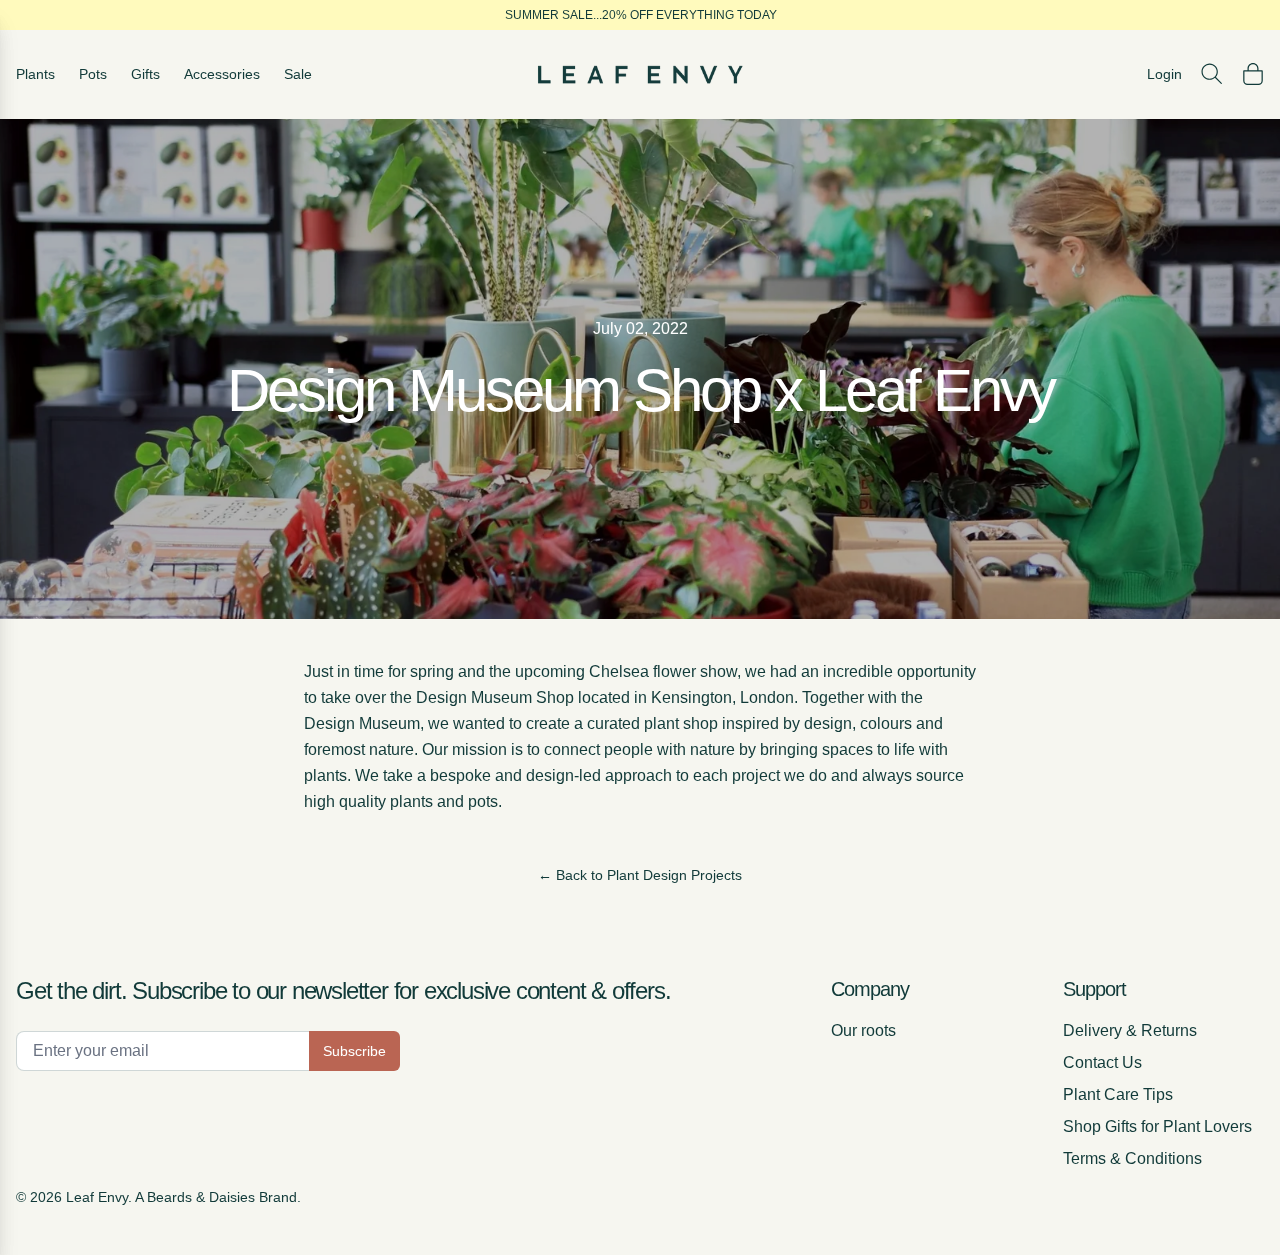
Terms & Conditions (1132, 1158)
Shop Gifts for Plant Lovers (1157, 1126)
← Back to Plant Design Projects (640, 875)
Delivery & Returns (1130, 1030)
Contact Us (1102, 1062)
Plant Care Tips (1118, 1094)
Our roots (863, 1030)
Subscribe (354, 1051)
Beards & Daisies (201, 1197)
